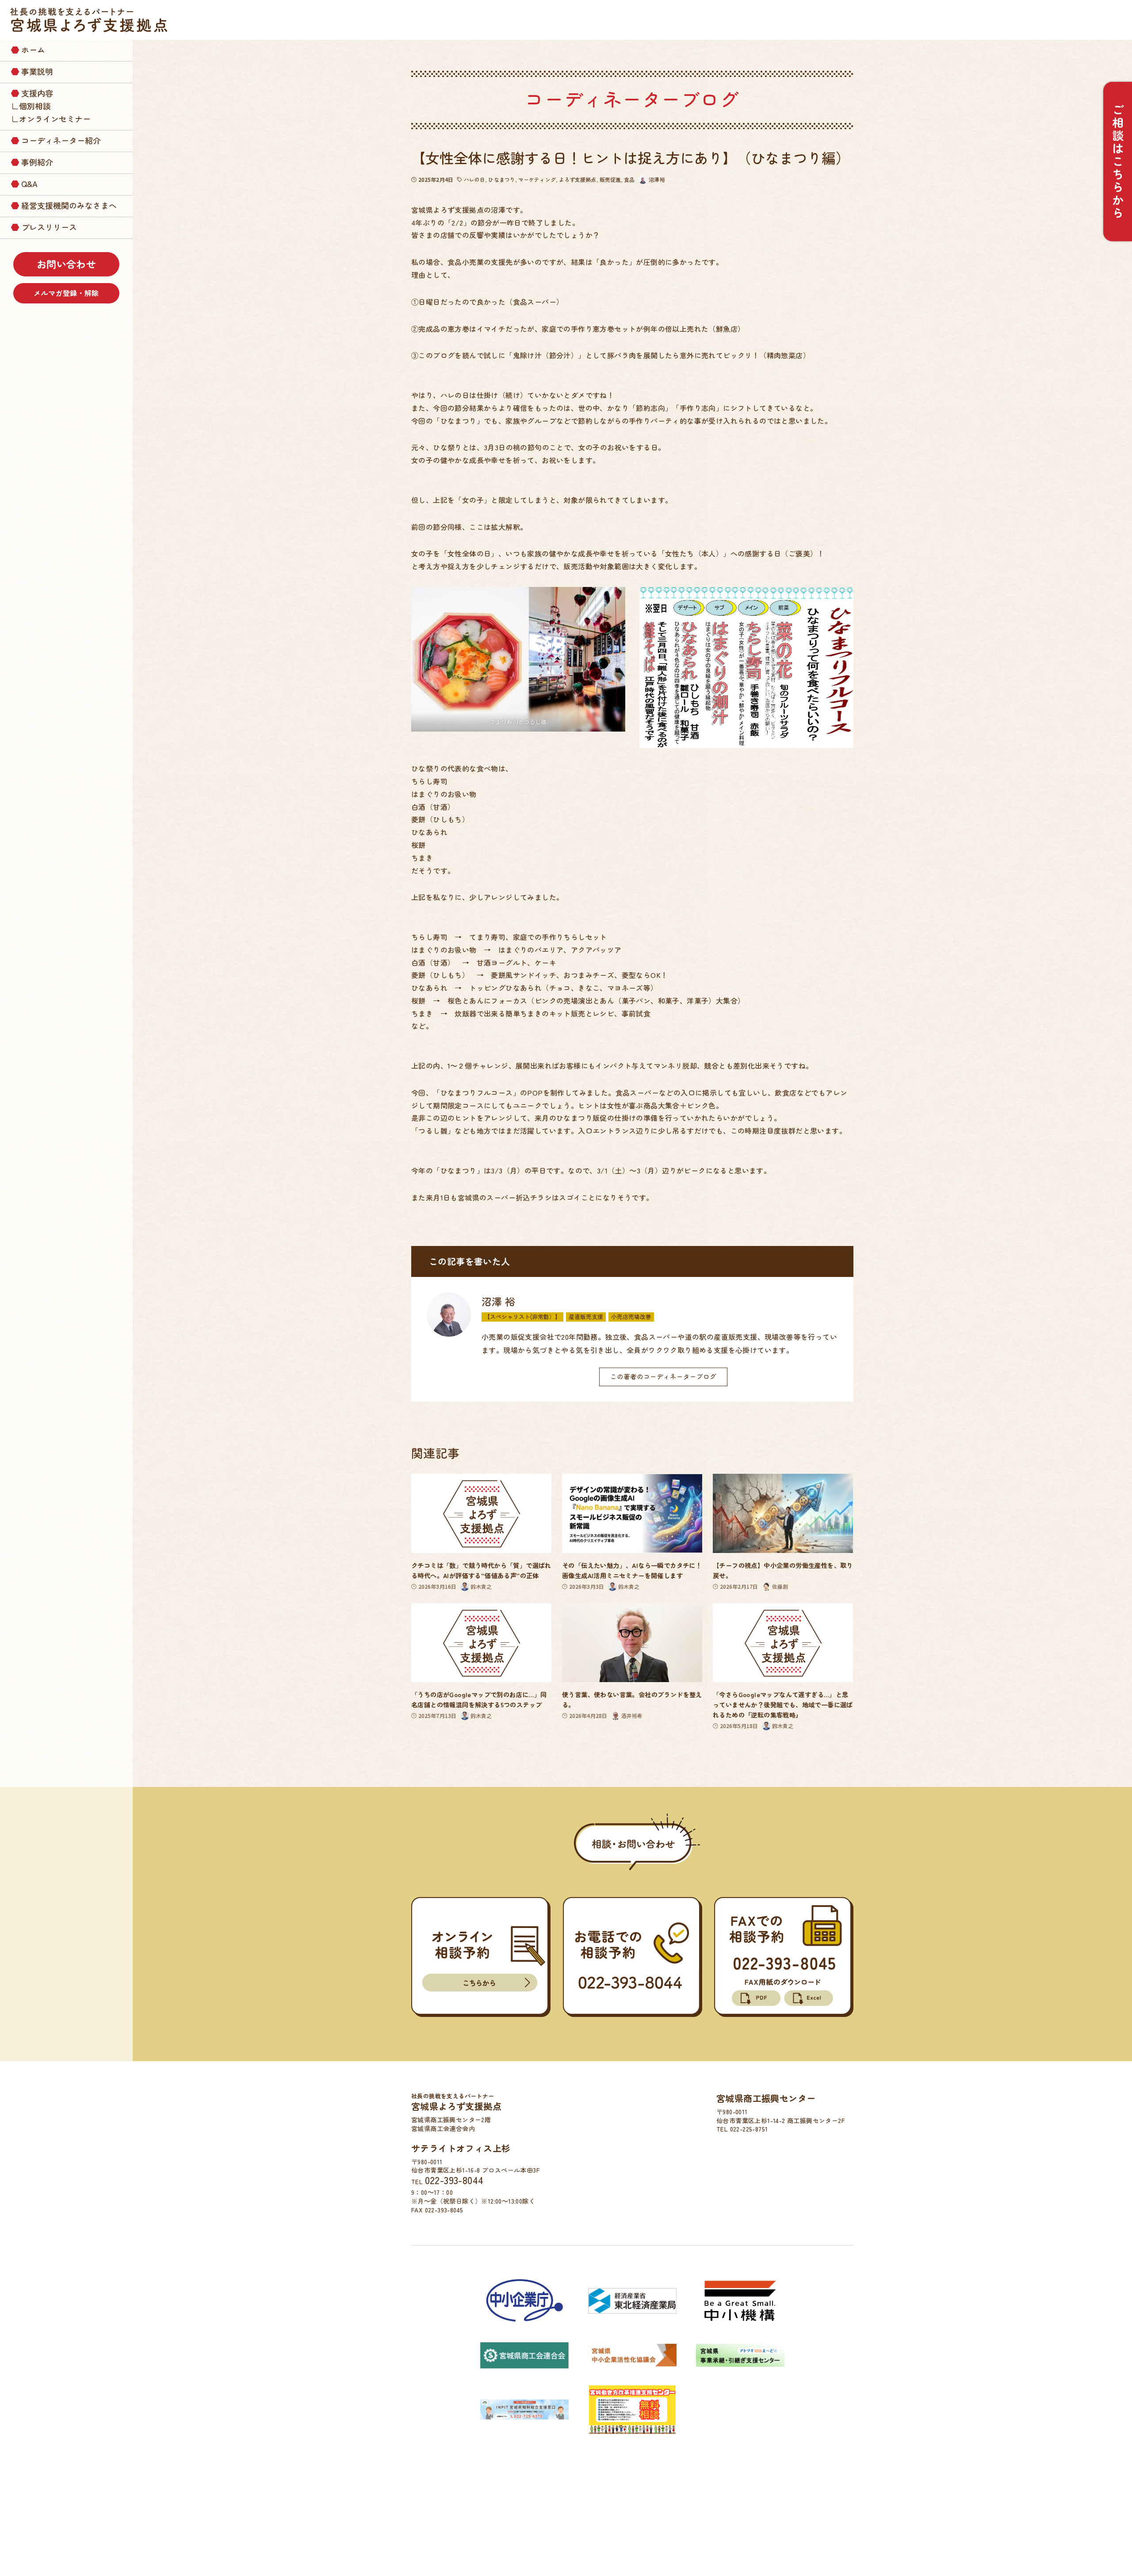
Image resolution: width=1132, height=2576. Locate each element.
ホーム (33, 50)
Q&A (29, 184)
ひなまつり (502, 179)
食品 (629, 179)
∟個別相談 (31, 106)
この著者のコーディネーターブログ (663, 1376)
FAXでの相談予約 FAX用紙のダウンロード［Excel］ (809, 1998)
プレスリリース (49, 227)
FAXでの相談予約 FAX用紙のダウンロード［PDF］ (757, 1998)
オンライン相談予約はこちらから (481, 1983)
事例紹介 (37, 162)
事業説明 (37, 71)
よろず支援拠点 (578, 179)
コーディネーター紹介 (61, 140)
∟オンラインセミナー (51, 119)
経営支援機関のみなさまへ (69, 205)
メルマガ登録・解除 (66, 293)
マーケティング (537, 179)
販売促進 (610, 179)
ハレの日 (474, 179)
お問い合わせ (66, 264)
